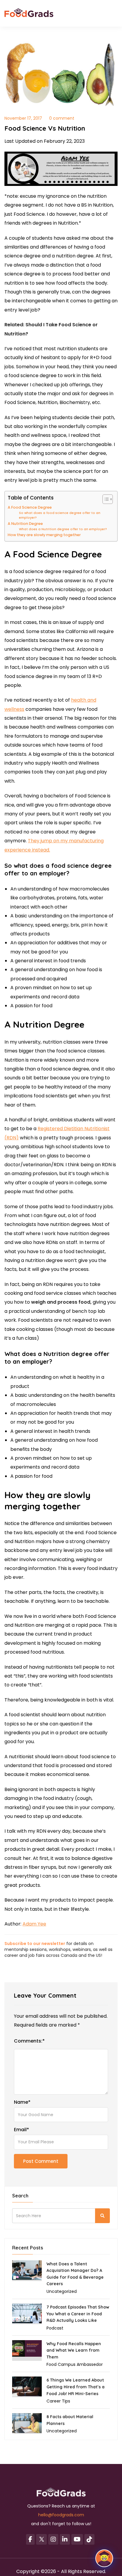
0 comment (62, 118)
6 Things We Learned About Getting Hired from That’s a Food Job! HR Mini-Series (76, 2387)
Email (21, 2130)
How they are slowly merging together (44, 535)
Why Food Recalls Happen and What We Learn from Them (74, 2350)
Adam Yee (34, 1924)
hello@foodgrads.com (61, 2515)
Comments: (29, 2041)
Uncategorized (62, 2291)
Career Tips (58, 2401)
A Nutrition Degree (25, 524)
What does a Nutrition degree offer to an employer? (63, 529)
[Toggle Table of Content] (105, 499)
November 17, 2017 (23, 118)
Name (22, 2102)
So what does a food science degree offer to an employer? (60, 515)
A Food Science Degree (30, 507)
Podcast (55, 2328)
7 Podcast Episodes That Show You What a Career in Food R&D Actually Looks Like (78, 2314)
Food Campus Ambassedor (75, 2364)
